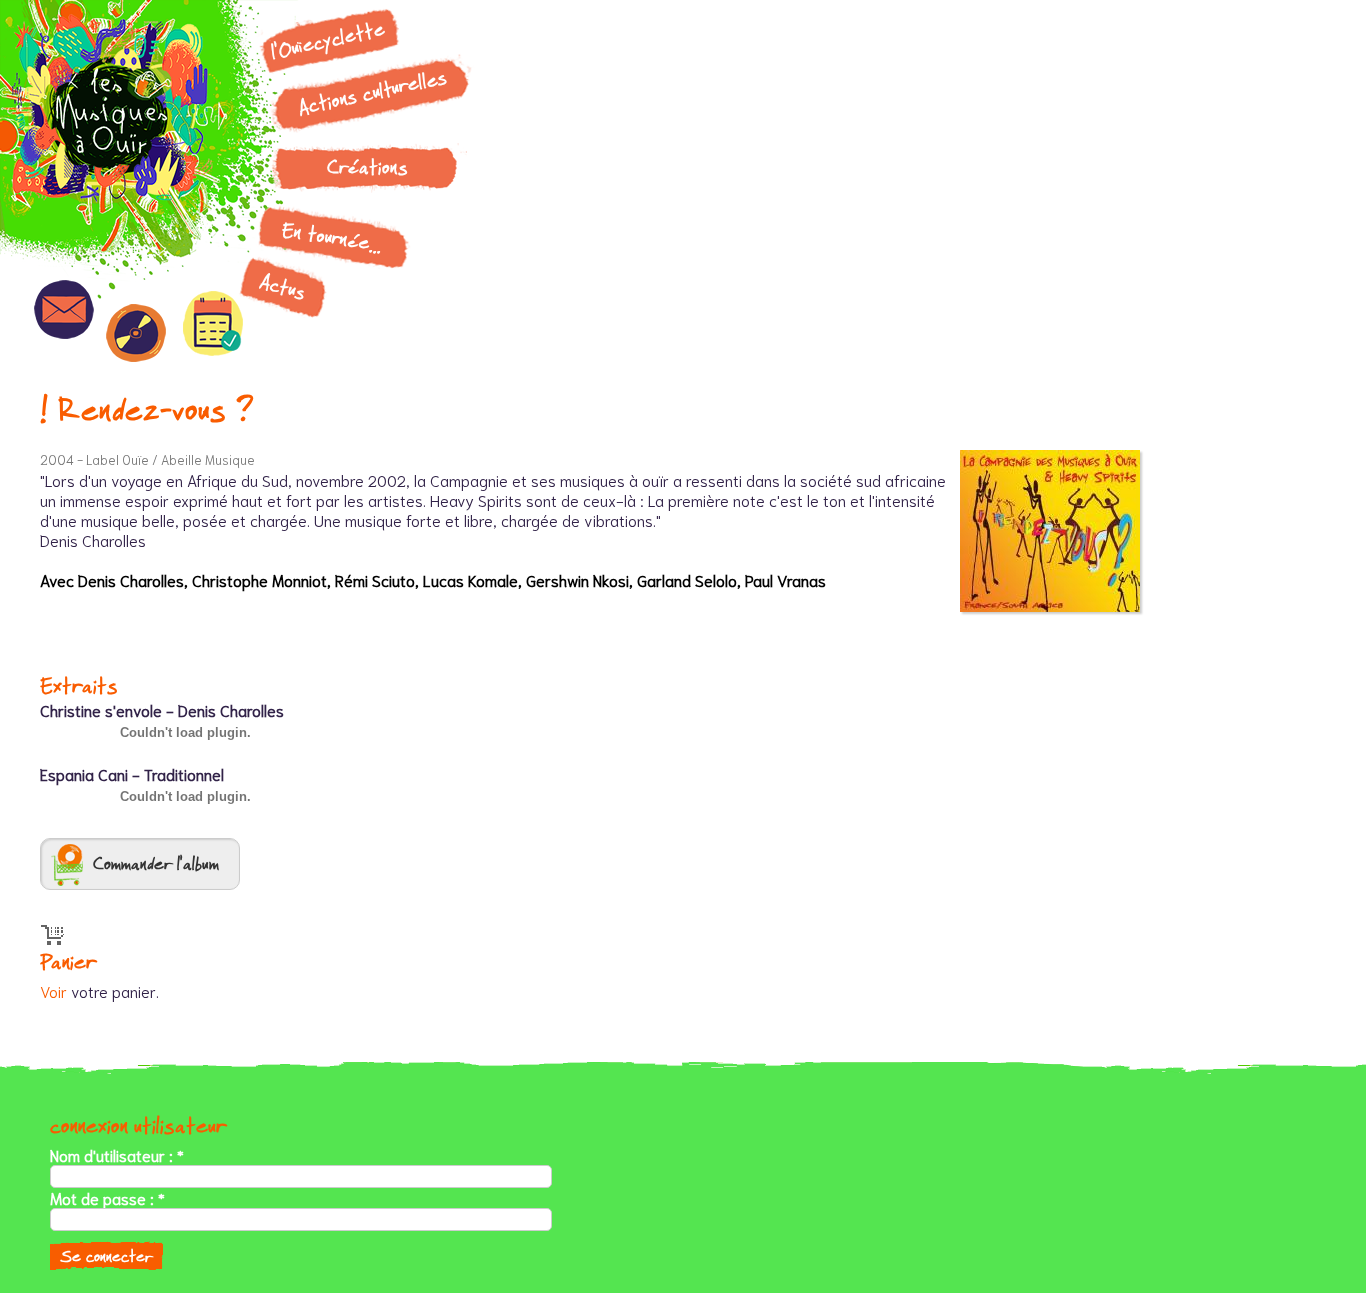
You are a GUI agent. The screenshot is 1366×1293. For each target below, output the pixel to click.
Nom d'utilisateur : (117, 1155)
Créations (367, 167)
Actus (283, 287)
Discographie (136, 333)
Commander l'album (156, 864)
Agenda (213, 323)
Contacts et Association (64, 309)
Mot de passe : (107, 1198)
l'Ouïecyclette (328, 40)
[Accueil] (125, 125)
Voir (53, 990)
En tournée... (332, 237)
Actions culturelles (372, 93)
